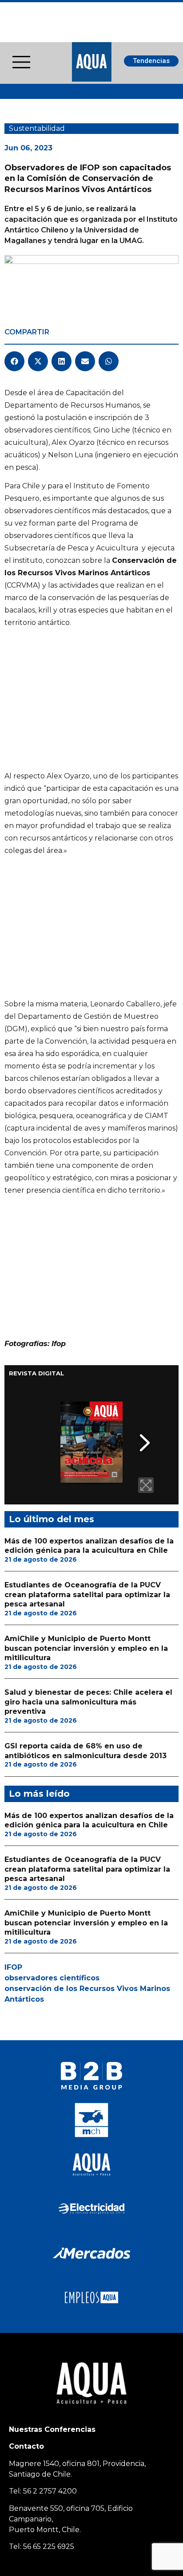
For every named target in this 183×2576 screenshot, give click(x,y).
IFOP (13, 1967)
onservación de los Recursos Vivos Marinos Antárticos (87, 1994)
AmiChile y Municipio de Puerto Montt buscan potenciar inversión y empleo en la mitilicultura (86, 1648)
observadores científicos (52, 1978)
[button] (14, 361)
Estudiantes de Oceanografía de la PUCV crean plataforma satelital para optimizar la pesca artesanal (87, 1594)
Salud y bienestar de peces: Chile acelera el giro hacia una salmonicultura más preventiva (88, 1702)
